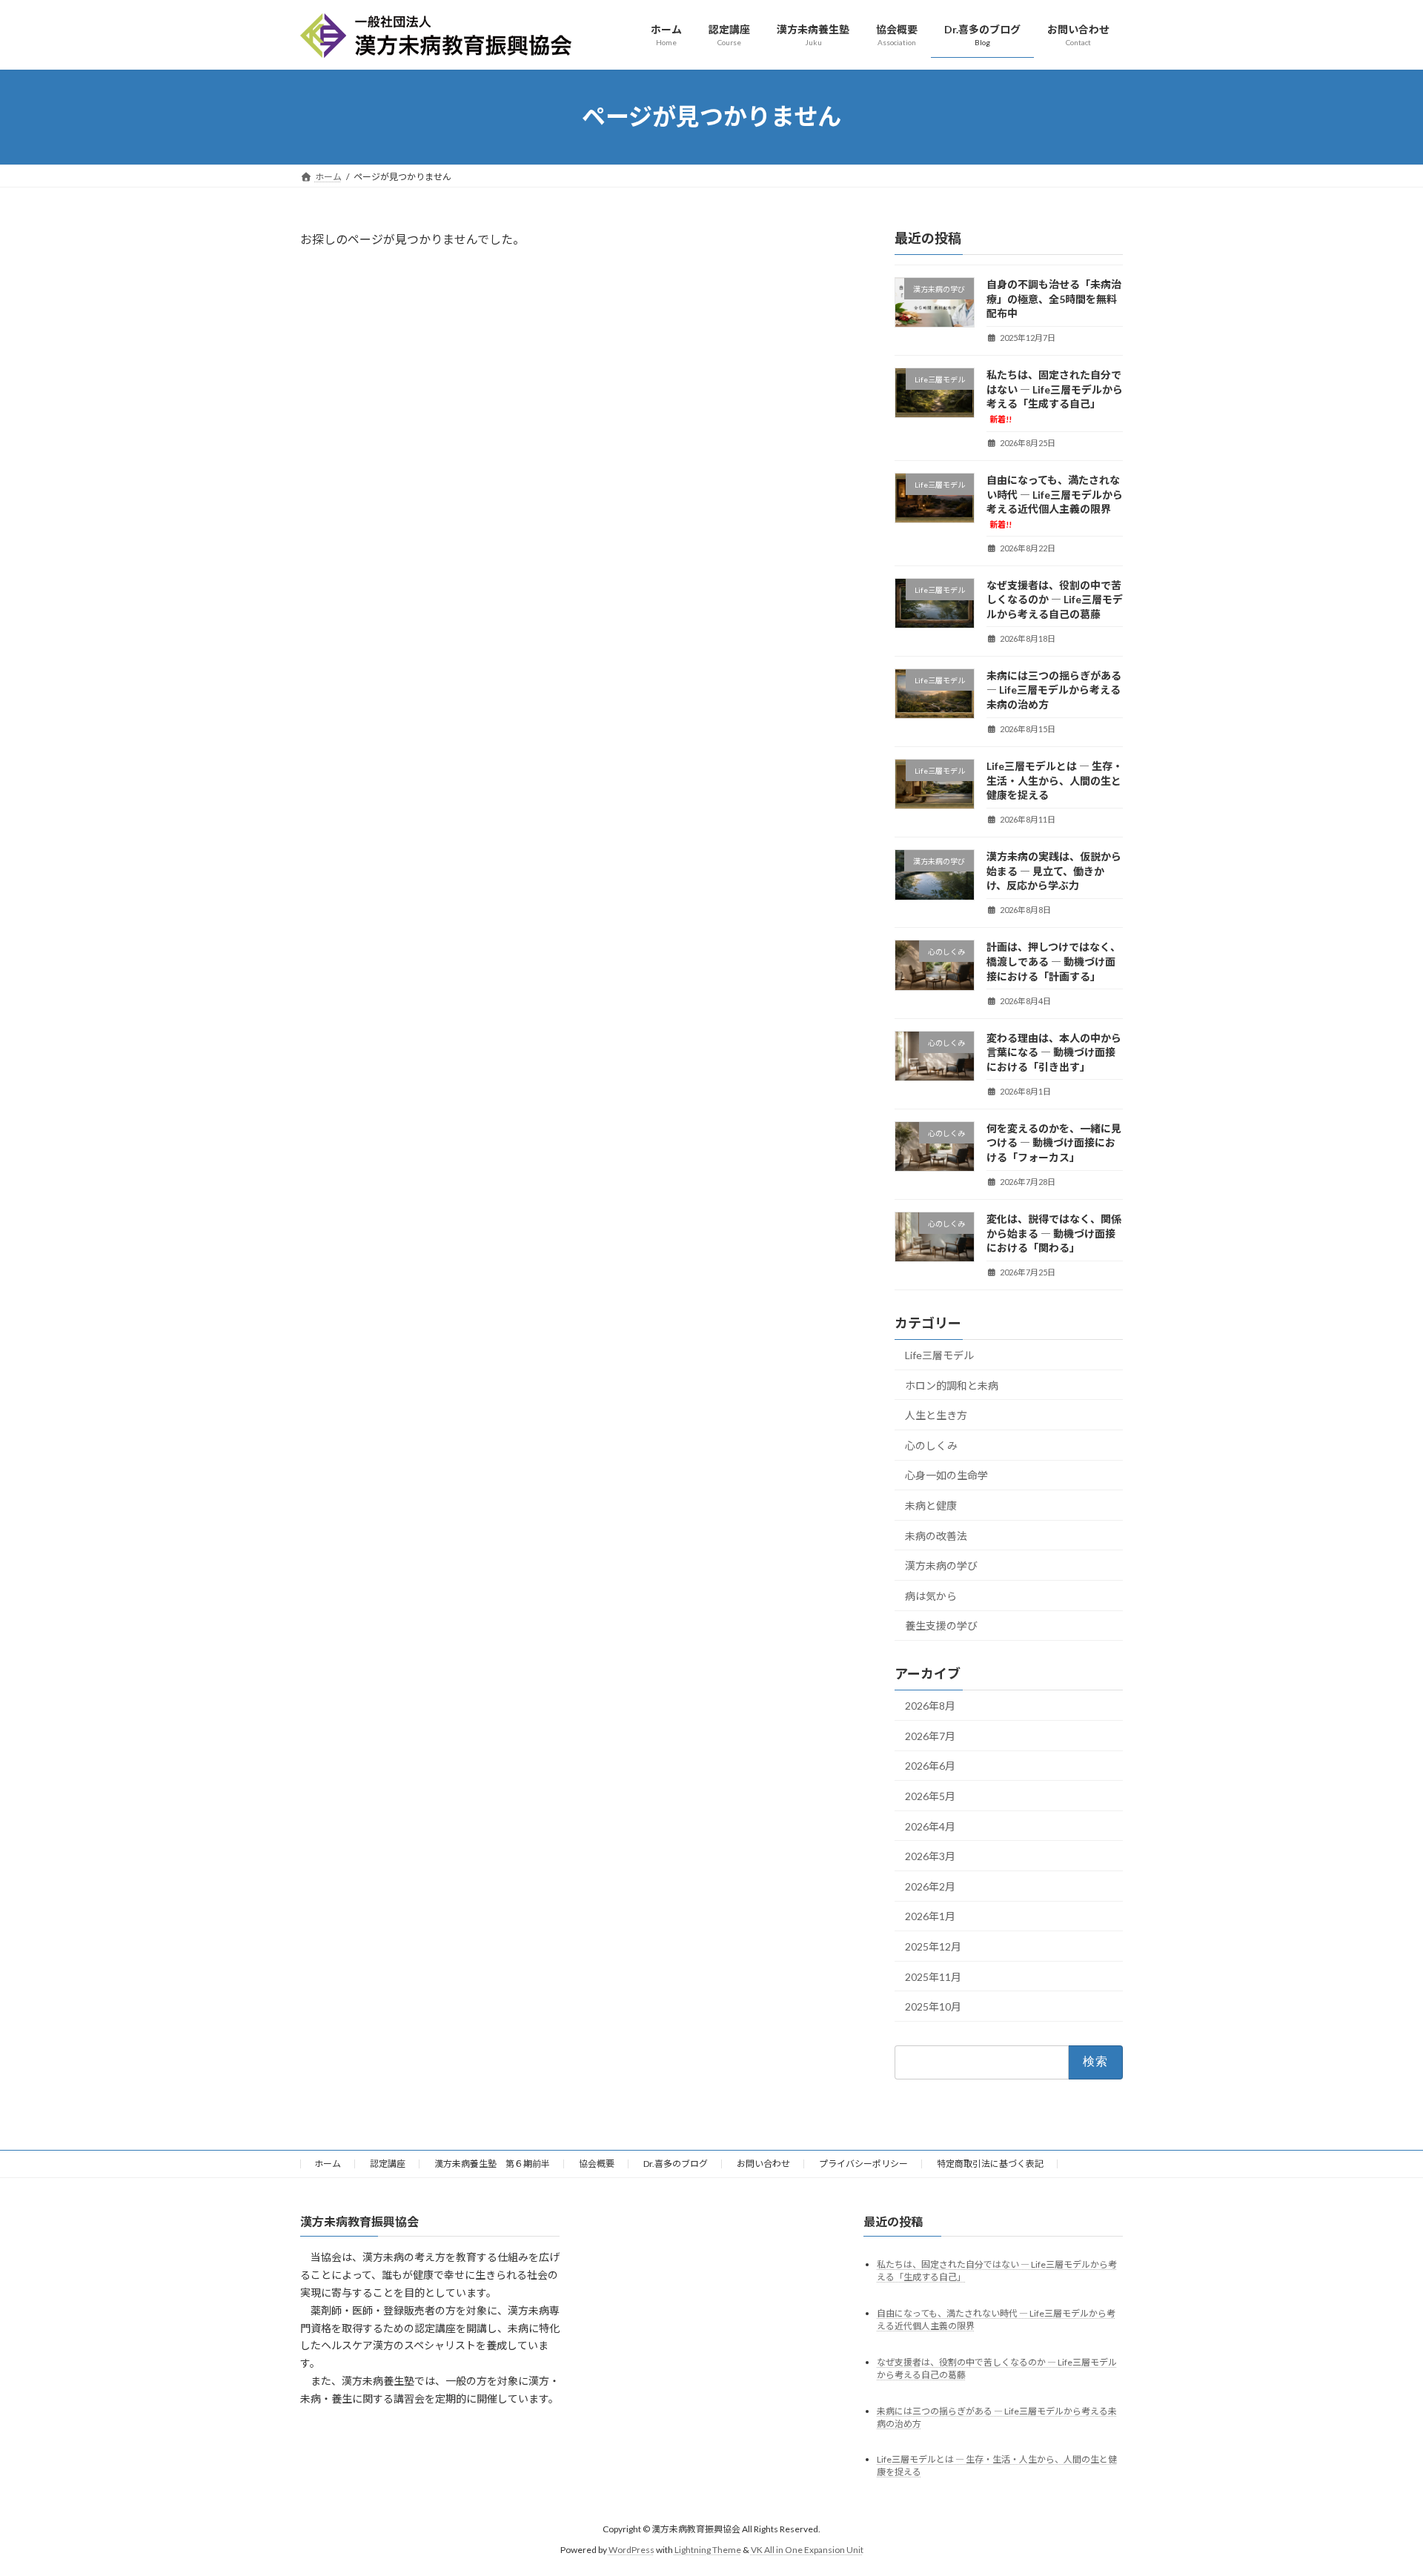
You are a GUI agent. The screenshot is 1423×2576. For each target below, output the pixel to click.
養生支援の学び (941, 1626)
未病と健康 (931, 1506)
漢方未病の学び (941, 1566)
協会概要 (597, 2164)
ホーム (328, 2164)
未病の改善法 (936, 1535)
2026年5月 (930, 1796)
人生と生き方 (936, 1415)
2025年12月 (933, 1946)
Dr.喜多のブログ (676, 2164)
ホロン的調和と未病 (952, 1385)
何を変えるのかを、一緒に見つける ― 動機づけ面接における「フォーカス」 (1054, 1142)
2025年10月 (933, 2006)
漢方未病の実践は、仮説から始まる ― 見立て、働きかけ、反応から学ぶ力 (1054, 871)
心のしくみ (931, 1445)
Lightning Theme (708, 2550)
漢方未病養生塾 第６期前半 (492, 2164)
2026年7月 (930, 1735)
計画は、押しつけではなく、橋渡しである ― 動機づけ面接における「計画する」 (1054, 961)
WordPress (631, 2550)
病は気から (931, 1595)
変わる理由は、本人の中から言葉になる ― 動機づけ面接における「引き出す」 (1054, 1052)
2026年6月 (930, 1766)
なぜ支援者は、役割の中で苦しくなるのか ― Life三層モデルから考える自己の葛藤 (1055, 599)
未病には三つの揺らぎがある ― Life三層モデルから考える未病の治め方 (1054, 689)
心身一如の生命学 (946, 1475)
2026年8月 (930, 1706)
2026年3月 (930, 1856)
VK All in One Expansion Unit (807, 2550)
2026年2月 (930, 1886)
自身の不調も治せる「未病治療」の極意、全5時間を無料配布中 (1054, 299)
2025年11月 (933, 1976)
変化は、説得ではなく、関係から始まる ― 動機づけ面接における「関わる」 (1054, 1232)
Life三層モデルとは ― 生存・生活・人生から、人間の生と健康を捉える (1055, 780)
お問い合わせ (763, 2164)
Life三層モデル (939, 1355)
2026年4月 (930, 1826)
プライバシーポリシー (863, 2164)
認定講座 (388, 2164)
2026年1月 (930, 1916)
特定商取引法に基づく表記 (990, 2164)
